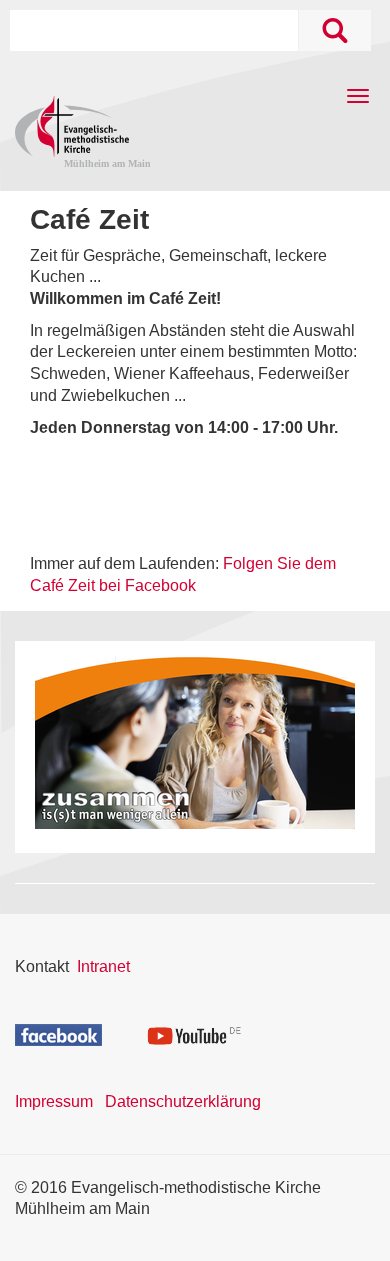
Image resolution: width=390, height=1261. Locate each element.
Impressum (54, 1101)
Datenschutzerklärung (183, 1101)
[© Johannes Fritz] (195, 742)
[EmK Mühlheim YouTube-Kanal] (194, 1032)
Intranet (103, 966)
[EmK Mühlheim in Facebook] (58, 1033)
